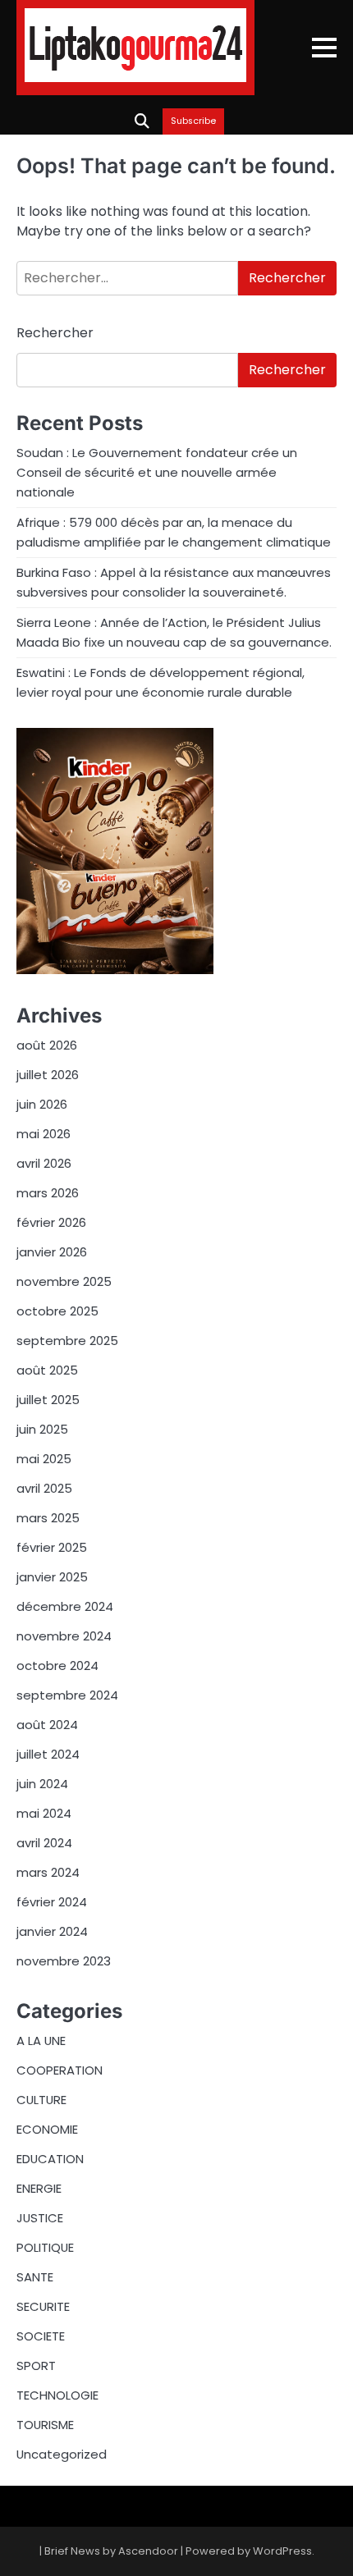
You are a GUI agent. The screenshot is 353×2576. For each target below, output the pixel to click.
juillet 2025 (48, 1400)
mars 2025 (48, 1518)
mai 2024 (44, 1813)
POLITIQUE (45, 2247)
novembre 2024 (64, 1636)
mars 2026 (48, 1193)
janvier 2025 (52, 1577)
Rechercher (55, 333)
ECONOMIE (47, 2129)
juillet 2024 (48, 1754)
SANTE (35, 2277)
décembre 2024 (65, 1606)
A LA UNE (41, 2041)
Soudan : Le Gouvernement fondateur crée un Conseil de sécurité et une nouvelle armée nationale (157, 472)
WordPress (282, 2551)
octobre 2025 (57, 1311)
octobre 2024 (57, 1665)
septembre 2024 (67, 1695)
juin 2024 (42, 1784)
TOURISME (45, 2425)
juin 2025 (42, 1429)
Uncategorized (62, 2454)
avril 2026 (44, 1163)
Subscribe (193, 121)
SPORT (36, 2366)
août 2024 (47, 1725)
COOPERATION (60, 2070)
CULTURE (41, 2100)
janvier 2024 (52, 1931)
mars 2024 (48, 1872)
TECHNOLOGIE (57, 2395)
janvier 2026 (52, 1252)
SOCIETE (41, 2336)
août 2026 (47, 1045)
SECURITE (43, 2306)
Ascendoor (148, 2551)
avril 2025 (44, 1488)
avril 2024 (44, 1843)
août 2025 (47, 1370)
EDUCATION (50, 2159)
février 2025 (52, 1547)
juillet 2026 (48, 1075)
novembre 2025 (64, 1281)
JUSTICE (40, 2218)
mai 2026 (44, 1134)
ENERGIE (39, 2188)
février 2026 (51, 1222)
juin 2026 (42, 1104)
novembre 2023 (64, 1961)
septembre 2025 (67, 1341)
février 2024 (52, 1902)
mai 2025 (44, 1459)
